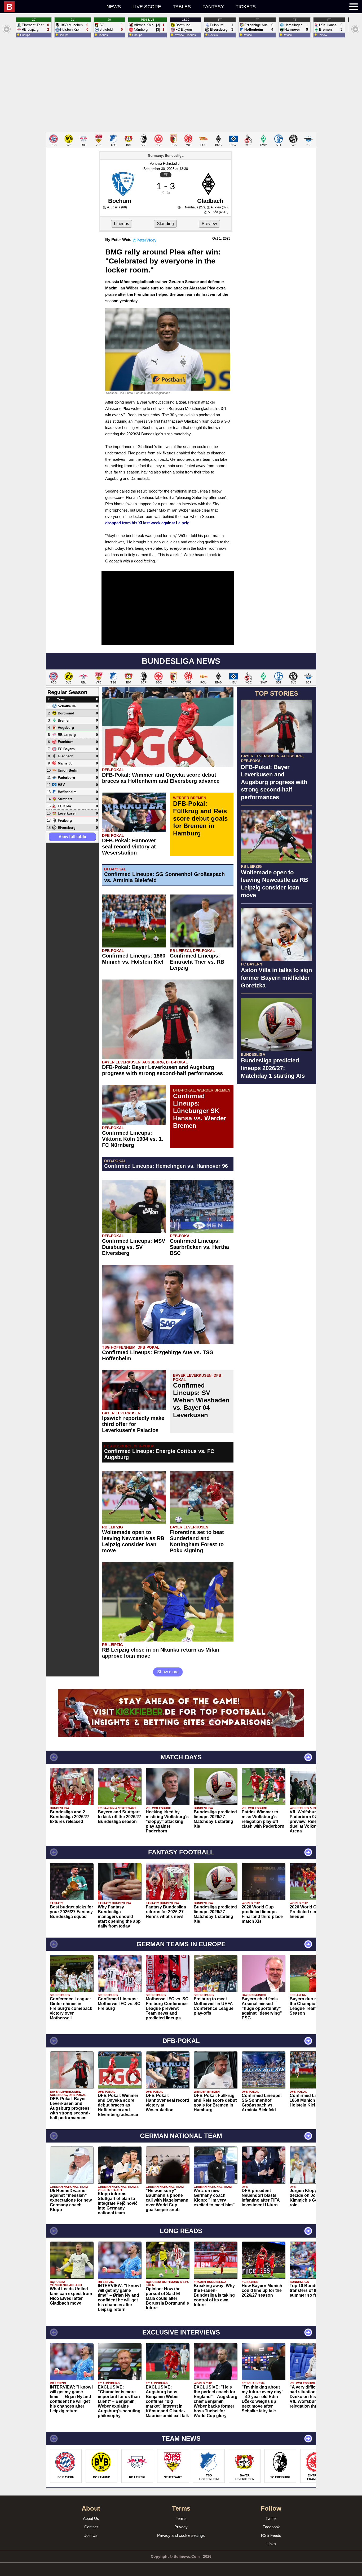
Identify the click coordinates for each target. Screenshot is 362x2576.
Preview (209, 224)
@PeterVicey (144, 240)
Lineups (122, 224)
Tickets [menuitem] (246, 7)
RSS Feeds (271, 2535)
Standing (165, 224)
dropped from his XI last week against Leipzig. (148, 523)
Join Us (91, 2535)
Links (271, 2544)
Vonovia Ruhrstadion (165, 164)
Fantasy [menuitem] (213, 7)
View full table (72, 837)
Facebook (271, 2527)
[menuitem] (52, 7)
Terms (181, 2518)
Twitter (271, 2518)
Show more (168, 1672)
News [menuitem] (114, 7)
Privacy (181, 2527)
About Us (91, 2518)
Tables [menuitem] (182, 7)
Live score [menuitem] (147, 7)
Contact (91, 2527)
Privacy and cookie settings (181, 2535)
